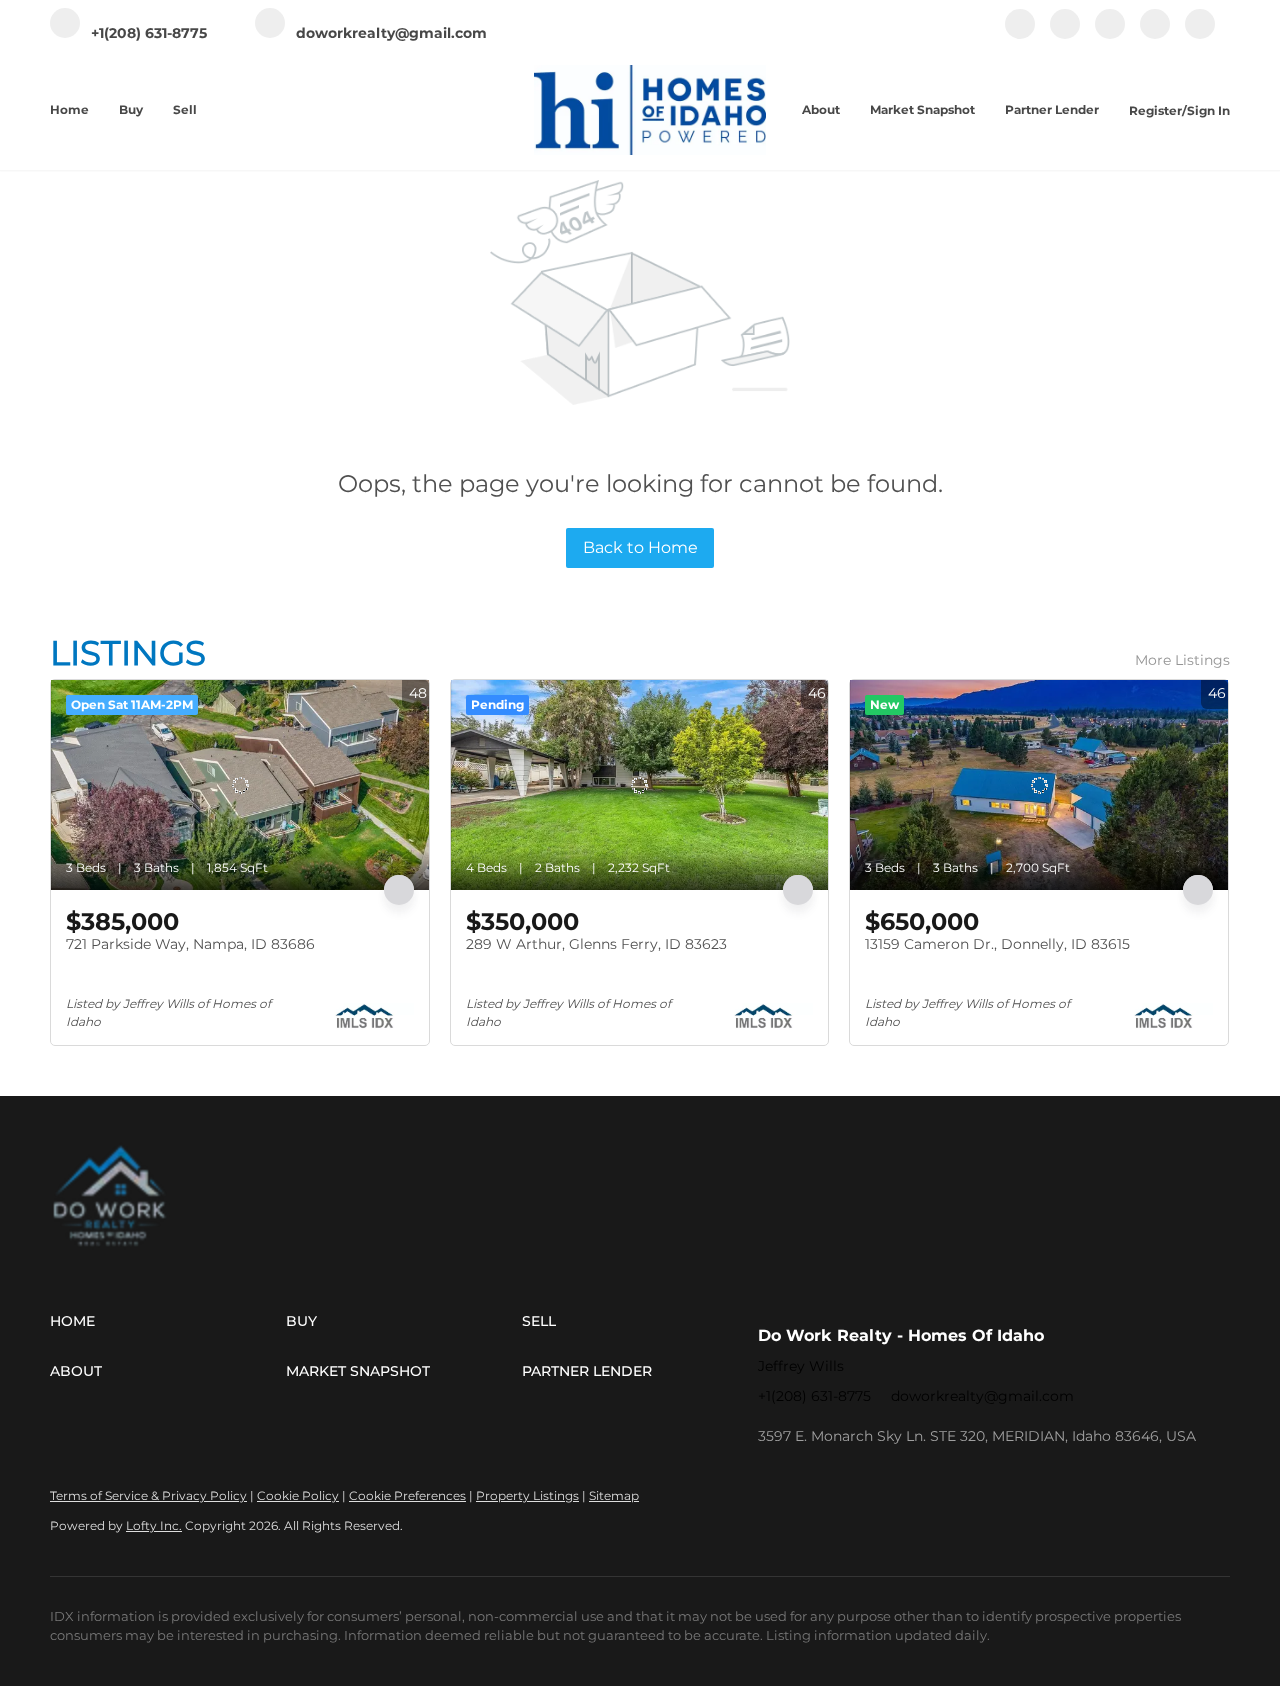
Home (69, 109)
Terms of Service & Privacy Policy (148, 1495)
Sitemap (614, 1495)
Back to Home (640, 547)
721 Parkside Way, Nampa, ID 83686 (190, 944)
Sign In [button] (1208, 110)
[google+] (1200, 34)
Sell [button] (185, 109)
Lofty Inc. (154, 1525)
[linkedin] (1065, 34)
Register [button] (1155, 110)
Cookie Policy (298, 1495)
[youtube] (1155, 34)
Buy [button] (131, 109)
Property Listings (527, 1495)
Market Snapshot (922, 109)
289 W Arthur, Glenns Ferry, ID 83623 (596, 944)
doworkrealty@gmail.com (982, 1396)
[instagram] (1110, 34)
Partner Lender (1052, 109)
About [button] (821, 109)
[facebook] (1020, 34)
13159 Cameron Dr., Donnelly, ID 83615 (997, 944)
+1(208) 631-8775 (814, 1396)
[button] (168, 1321)
